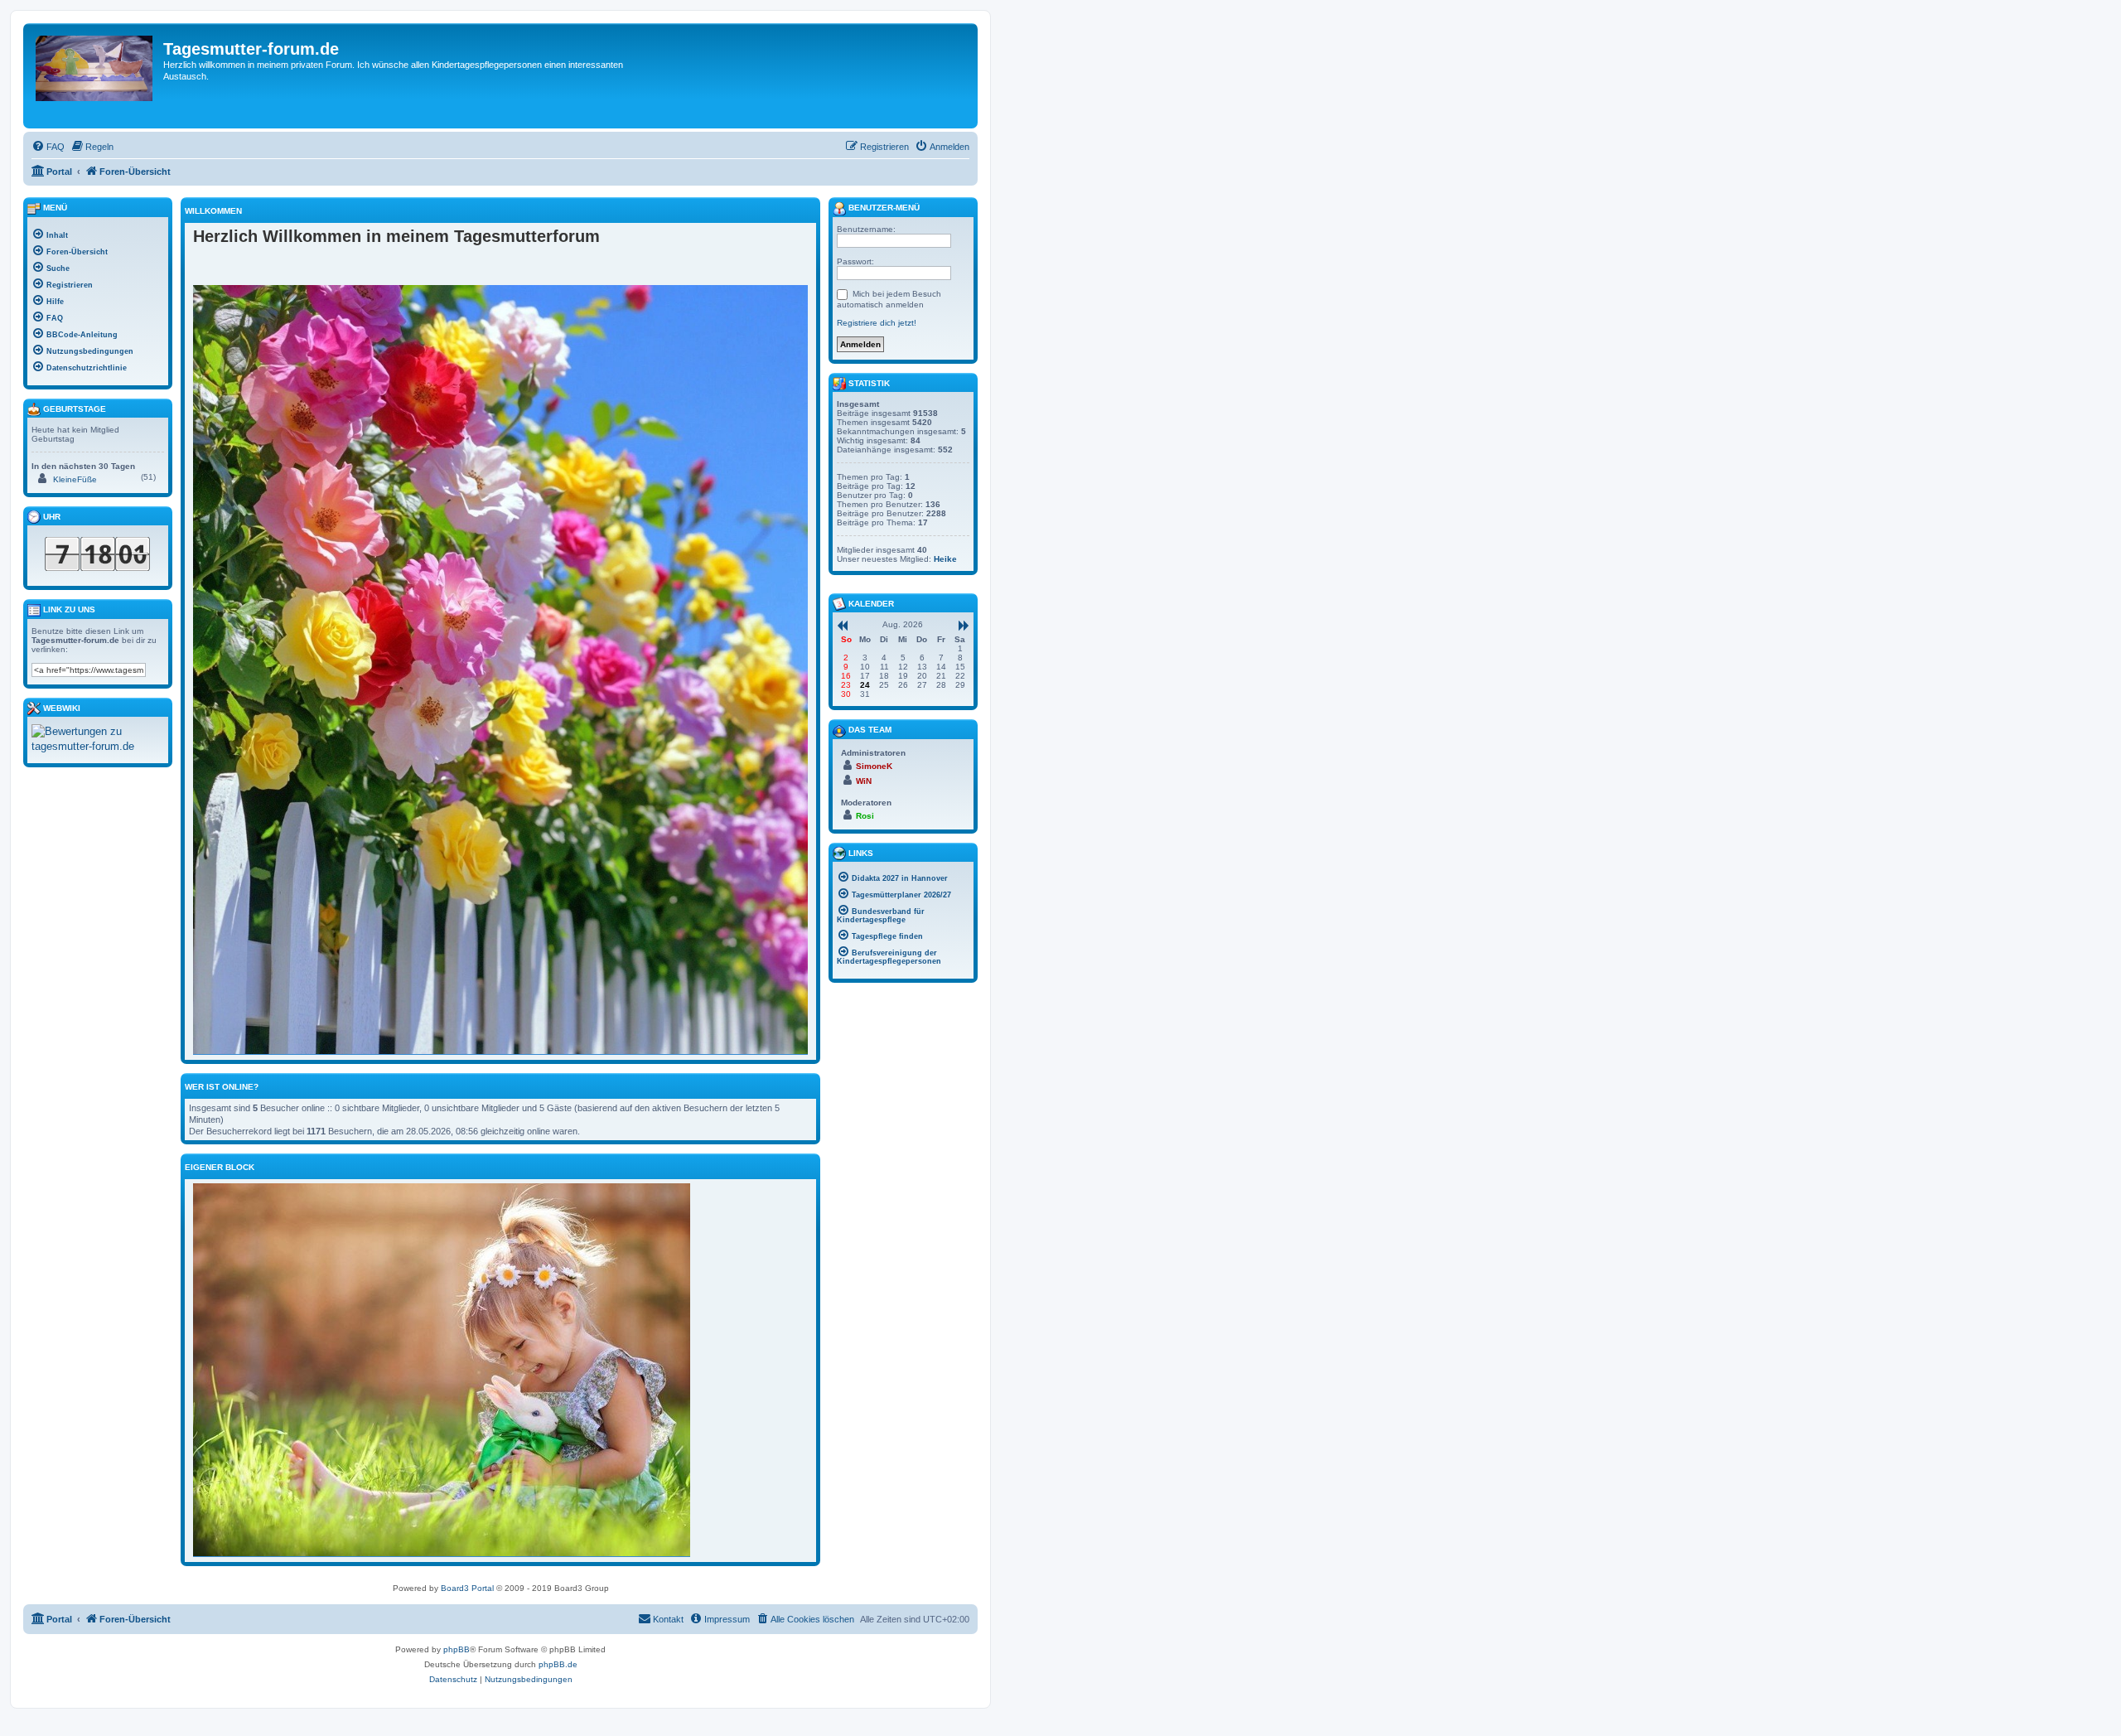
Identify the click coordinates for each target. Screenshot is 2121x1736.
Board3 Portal (467, 1588)
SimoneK (874, 766)
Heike (945, 559)
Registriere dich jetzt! (877, 323)
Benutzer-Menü (883, 208)
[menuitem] (48, 147)
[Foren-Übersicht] (95, 76)
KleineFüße (75, 479)
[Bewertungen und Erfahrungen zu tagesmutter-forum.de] (98, 739)
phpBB (457, 1649)
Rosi (865, 816)
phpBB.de (558, 1664)
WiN (864, 781)
